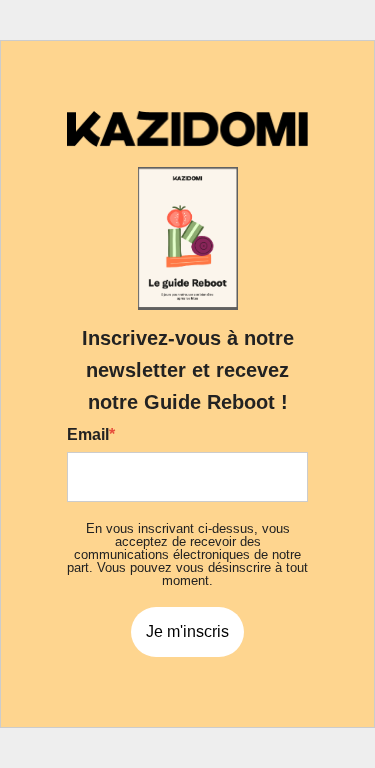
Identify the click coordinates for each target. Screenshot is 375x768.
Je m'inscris (187, 631)
